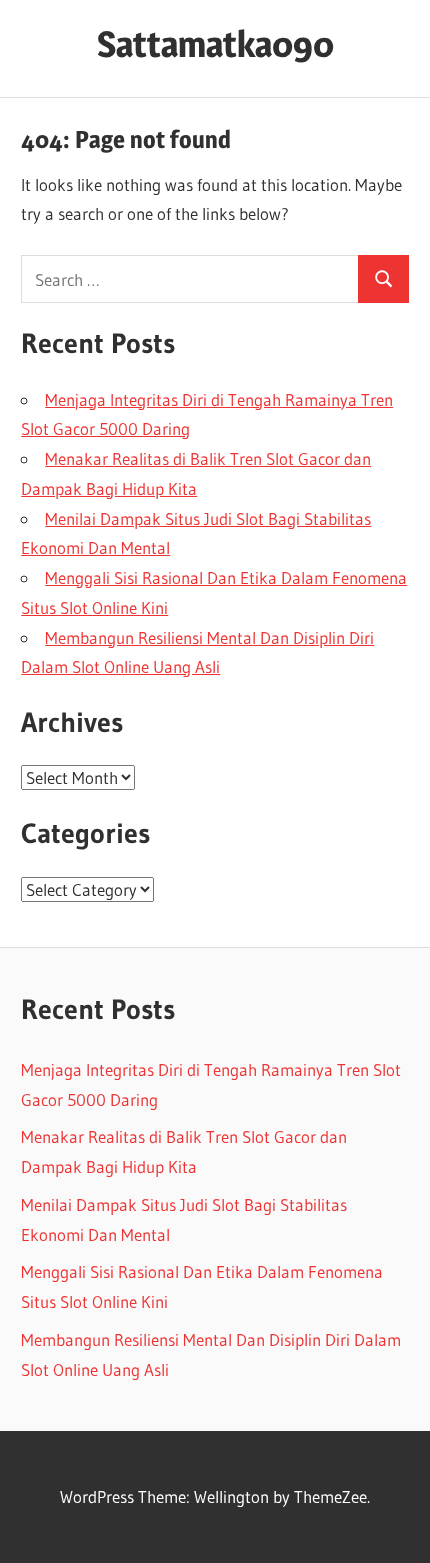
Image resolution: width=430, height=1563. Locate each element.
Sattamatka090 (215, 44)
